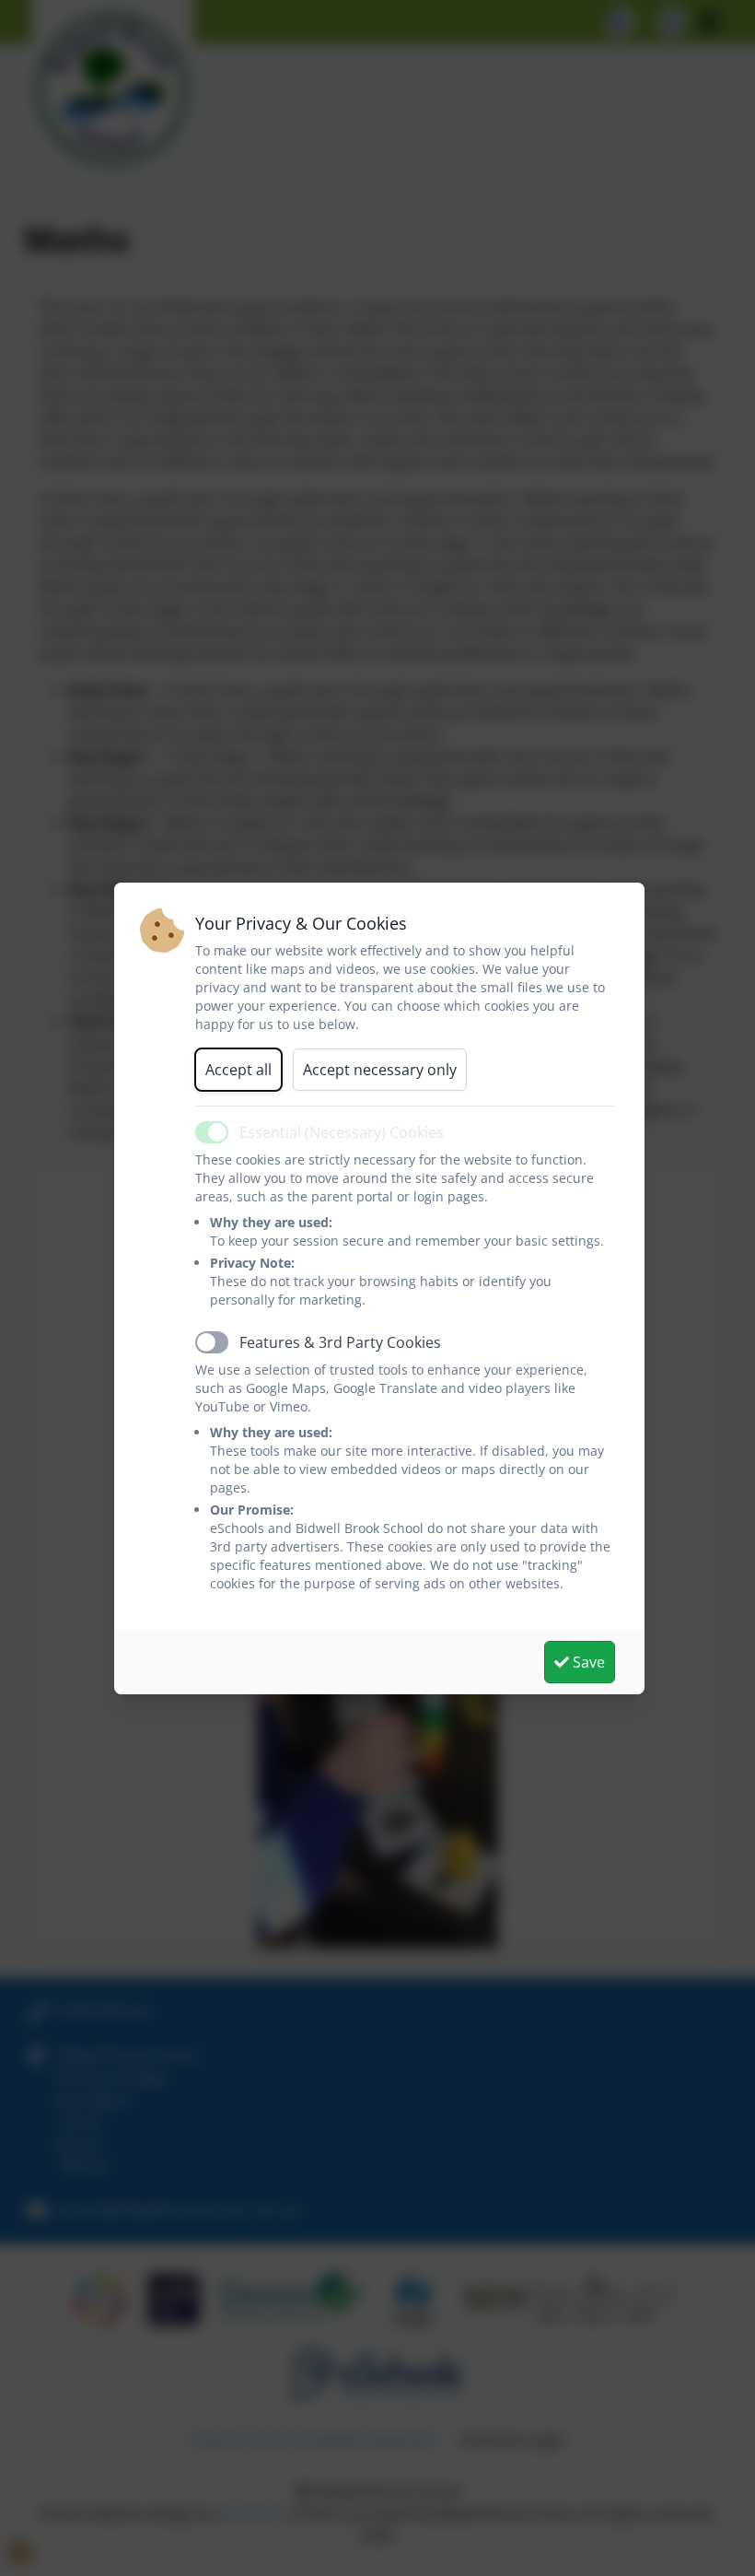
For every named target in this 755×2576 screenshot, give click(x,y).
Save (587, 1662)
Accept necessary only (380, 1070)
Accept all (238, 1070)
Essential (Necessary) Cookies (342, 1132)
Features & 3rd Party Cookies (340, 1342)
